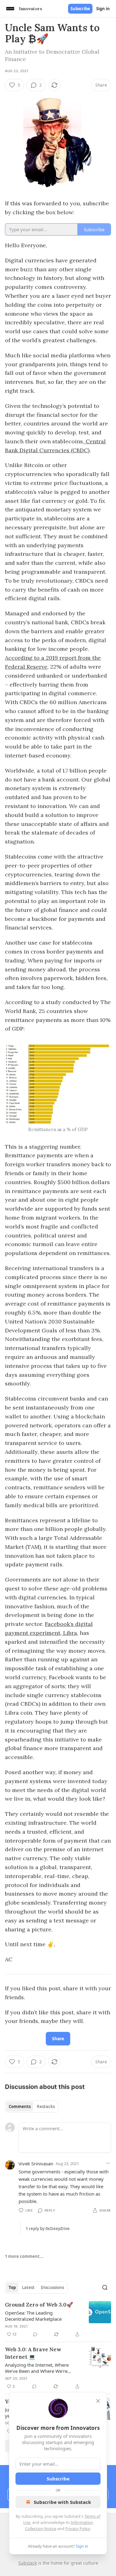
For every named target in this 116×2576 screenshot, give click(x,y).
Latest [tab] (28, 2287)
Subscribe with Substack (62, 2502)
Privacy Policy (78, 2529)
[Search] (105, 2287)
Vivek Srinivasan (36, 2164)
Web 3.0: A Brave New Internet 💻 (33, 2353)
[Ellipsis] (108, 2163)
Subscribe (80, 9)
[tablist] (32, 2106)
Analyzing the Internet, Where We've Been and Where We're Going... (37, 2368)
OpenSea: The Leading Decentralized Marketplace (33, 2316)
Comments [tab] (20, 2106)
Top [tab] (12, 2287)
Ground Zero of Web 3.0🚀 (39, 2305)
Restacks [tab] (46, 2106)
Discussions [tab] (52, 2287)
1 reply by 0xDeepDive (48, 2229)
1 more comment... (24, 2256)
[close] (98, 2401)
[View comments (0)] (35, 2334)
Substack (28, 2563)
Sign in (103, 9)
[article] (58, 2320)
